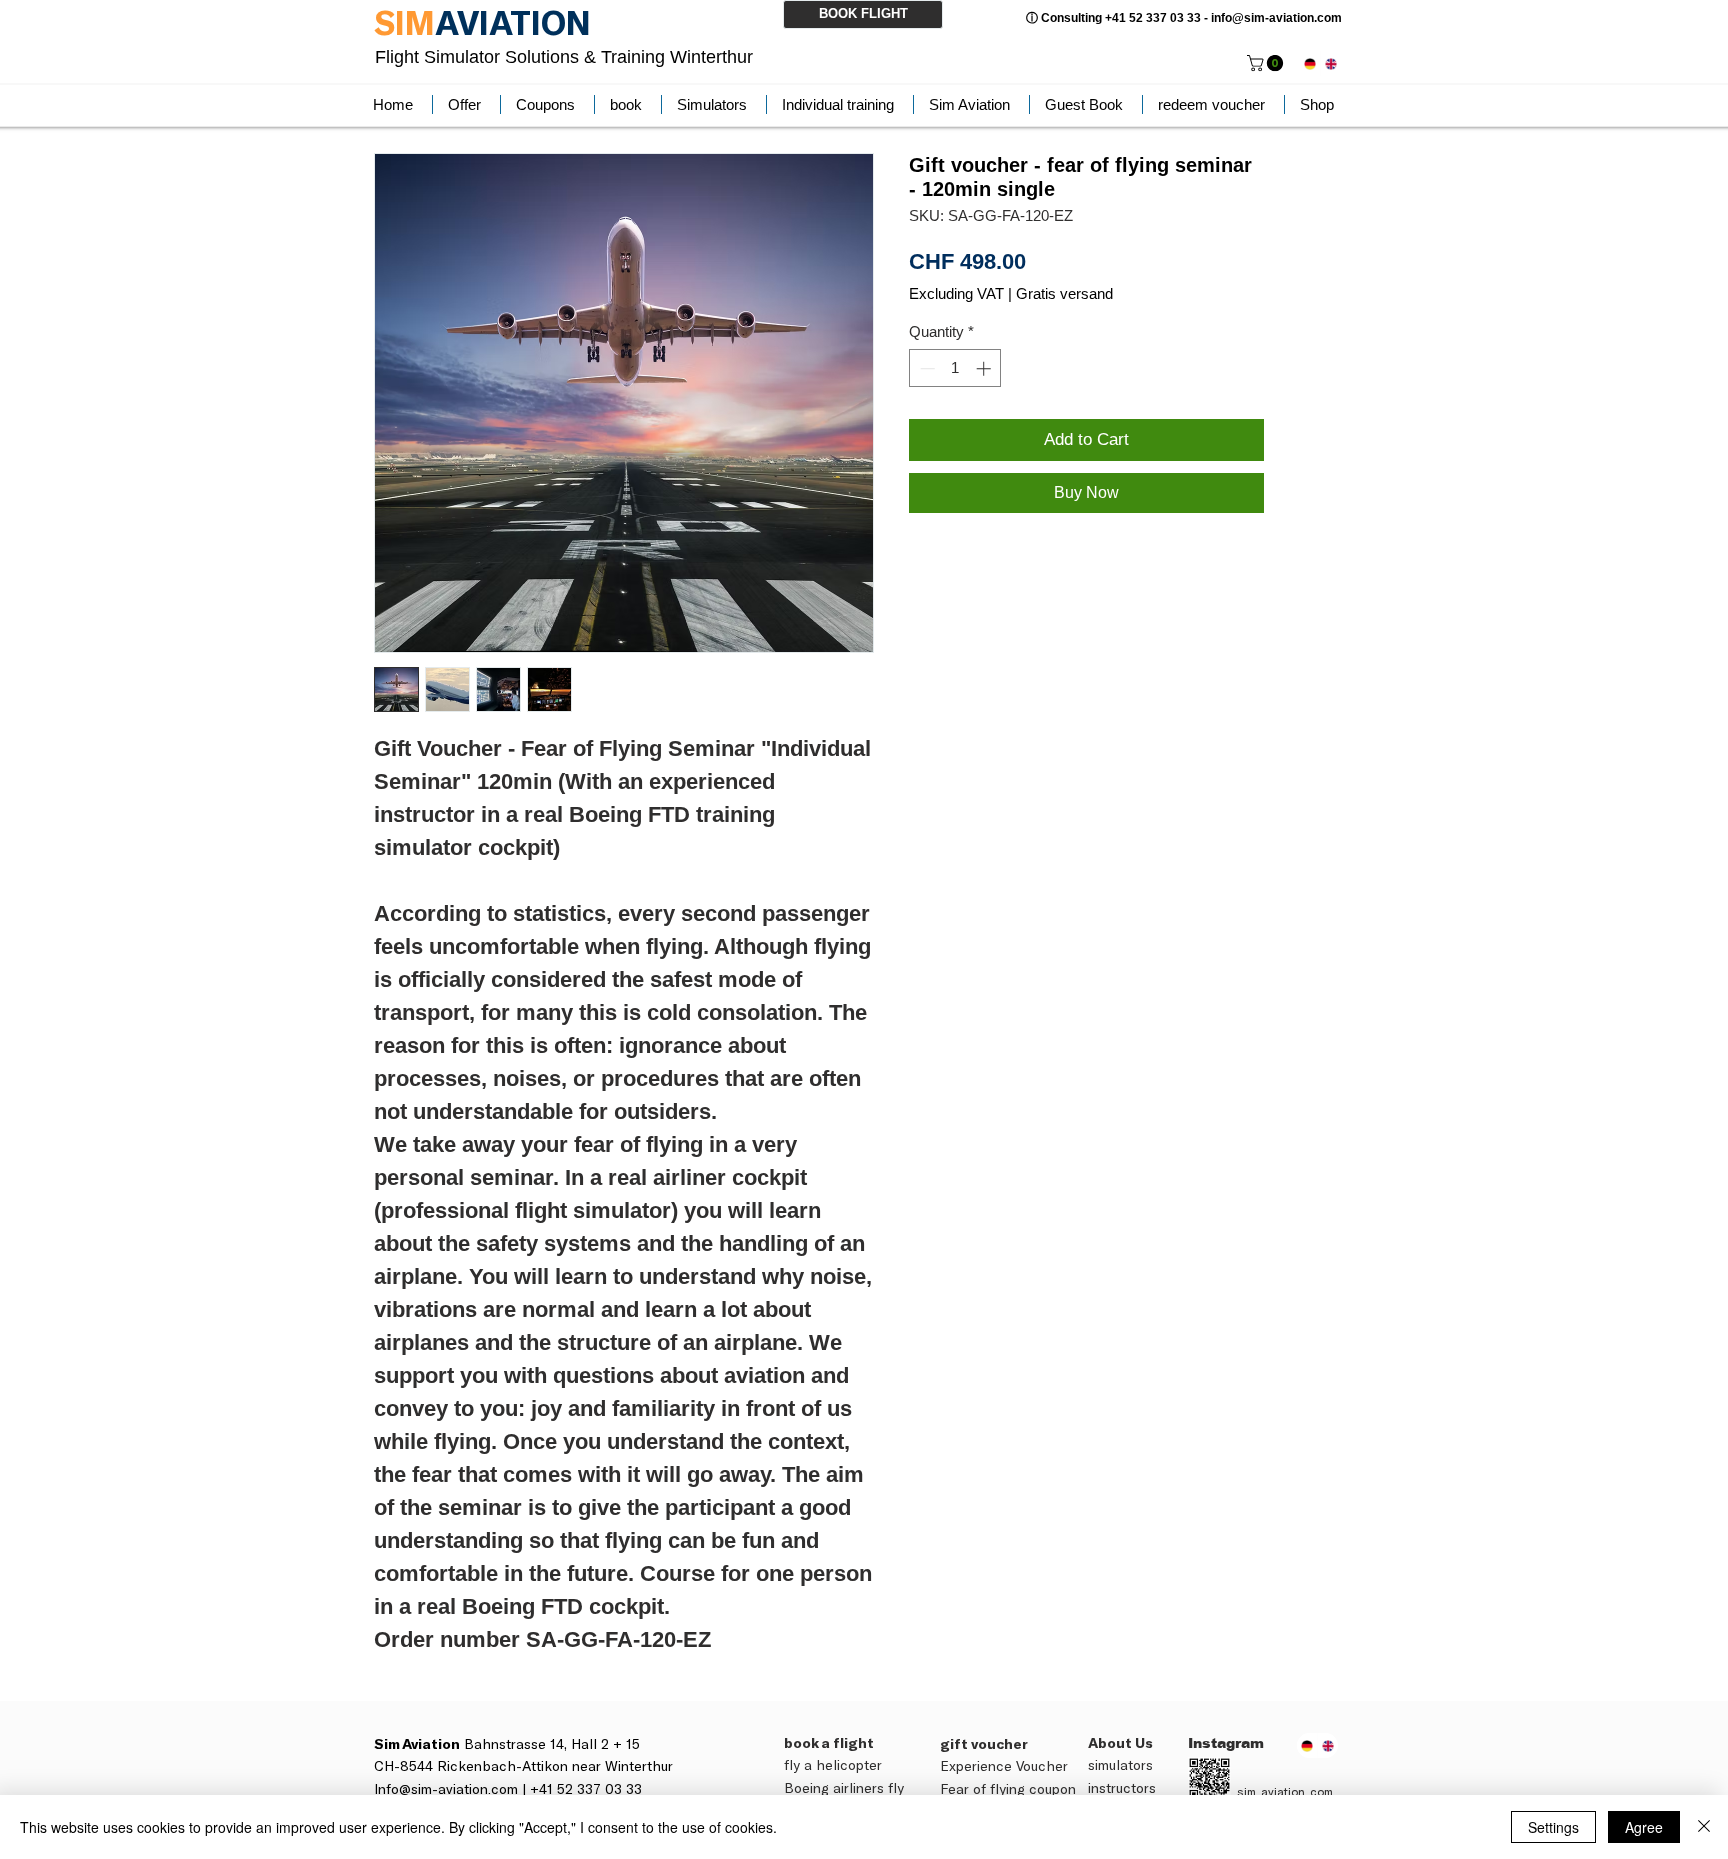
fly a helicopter (833, 1764)
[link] (1267, 63)
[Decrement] (925, 368)
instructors (1122, 1787)
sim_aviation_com (1285, 1791)
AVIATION (513, 22)
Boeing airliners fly (844, 1787)
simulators (1120, 1764)
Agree (1644, 1827)
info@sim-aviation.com (1276, 18)
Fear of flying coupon (1008, 1788)
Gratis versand (1064, 293)
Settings (1553, 1827)
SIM (405, 22)
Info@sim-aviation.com (446, 1788)
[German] (1310, 63)
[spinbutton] (955, 368)
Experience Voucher (1004, 1765)
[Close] (1704, 1827)
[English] (1330, 63)
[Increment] (985, 368)
